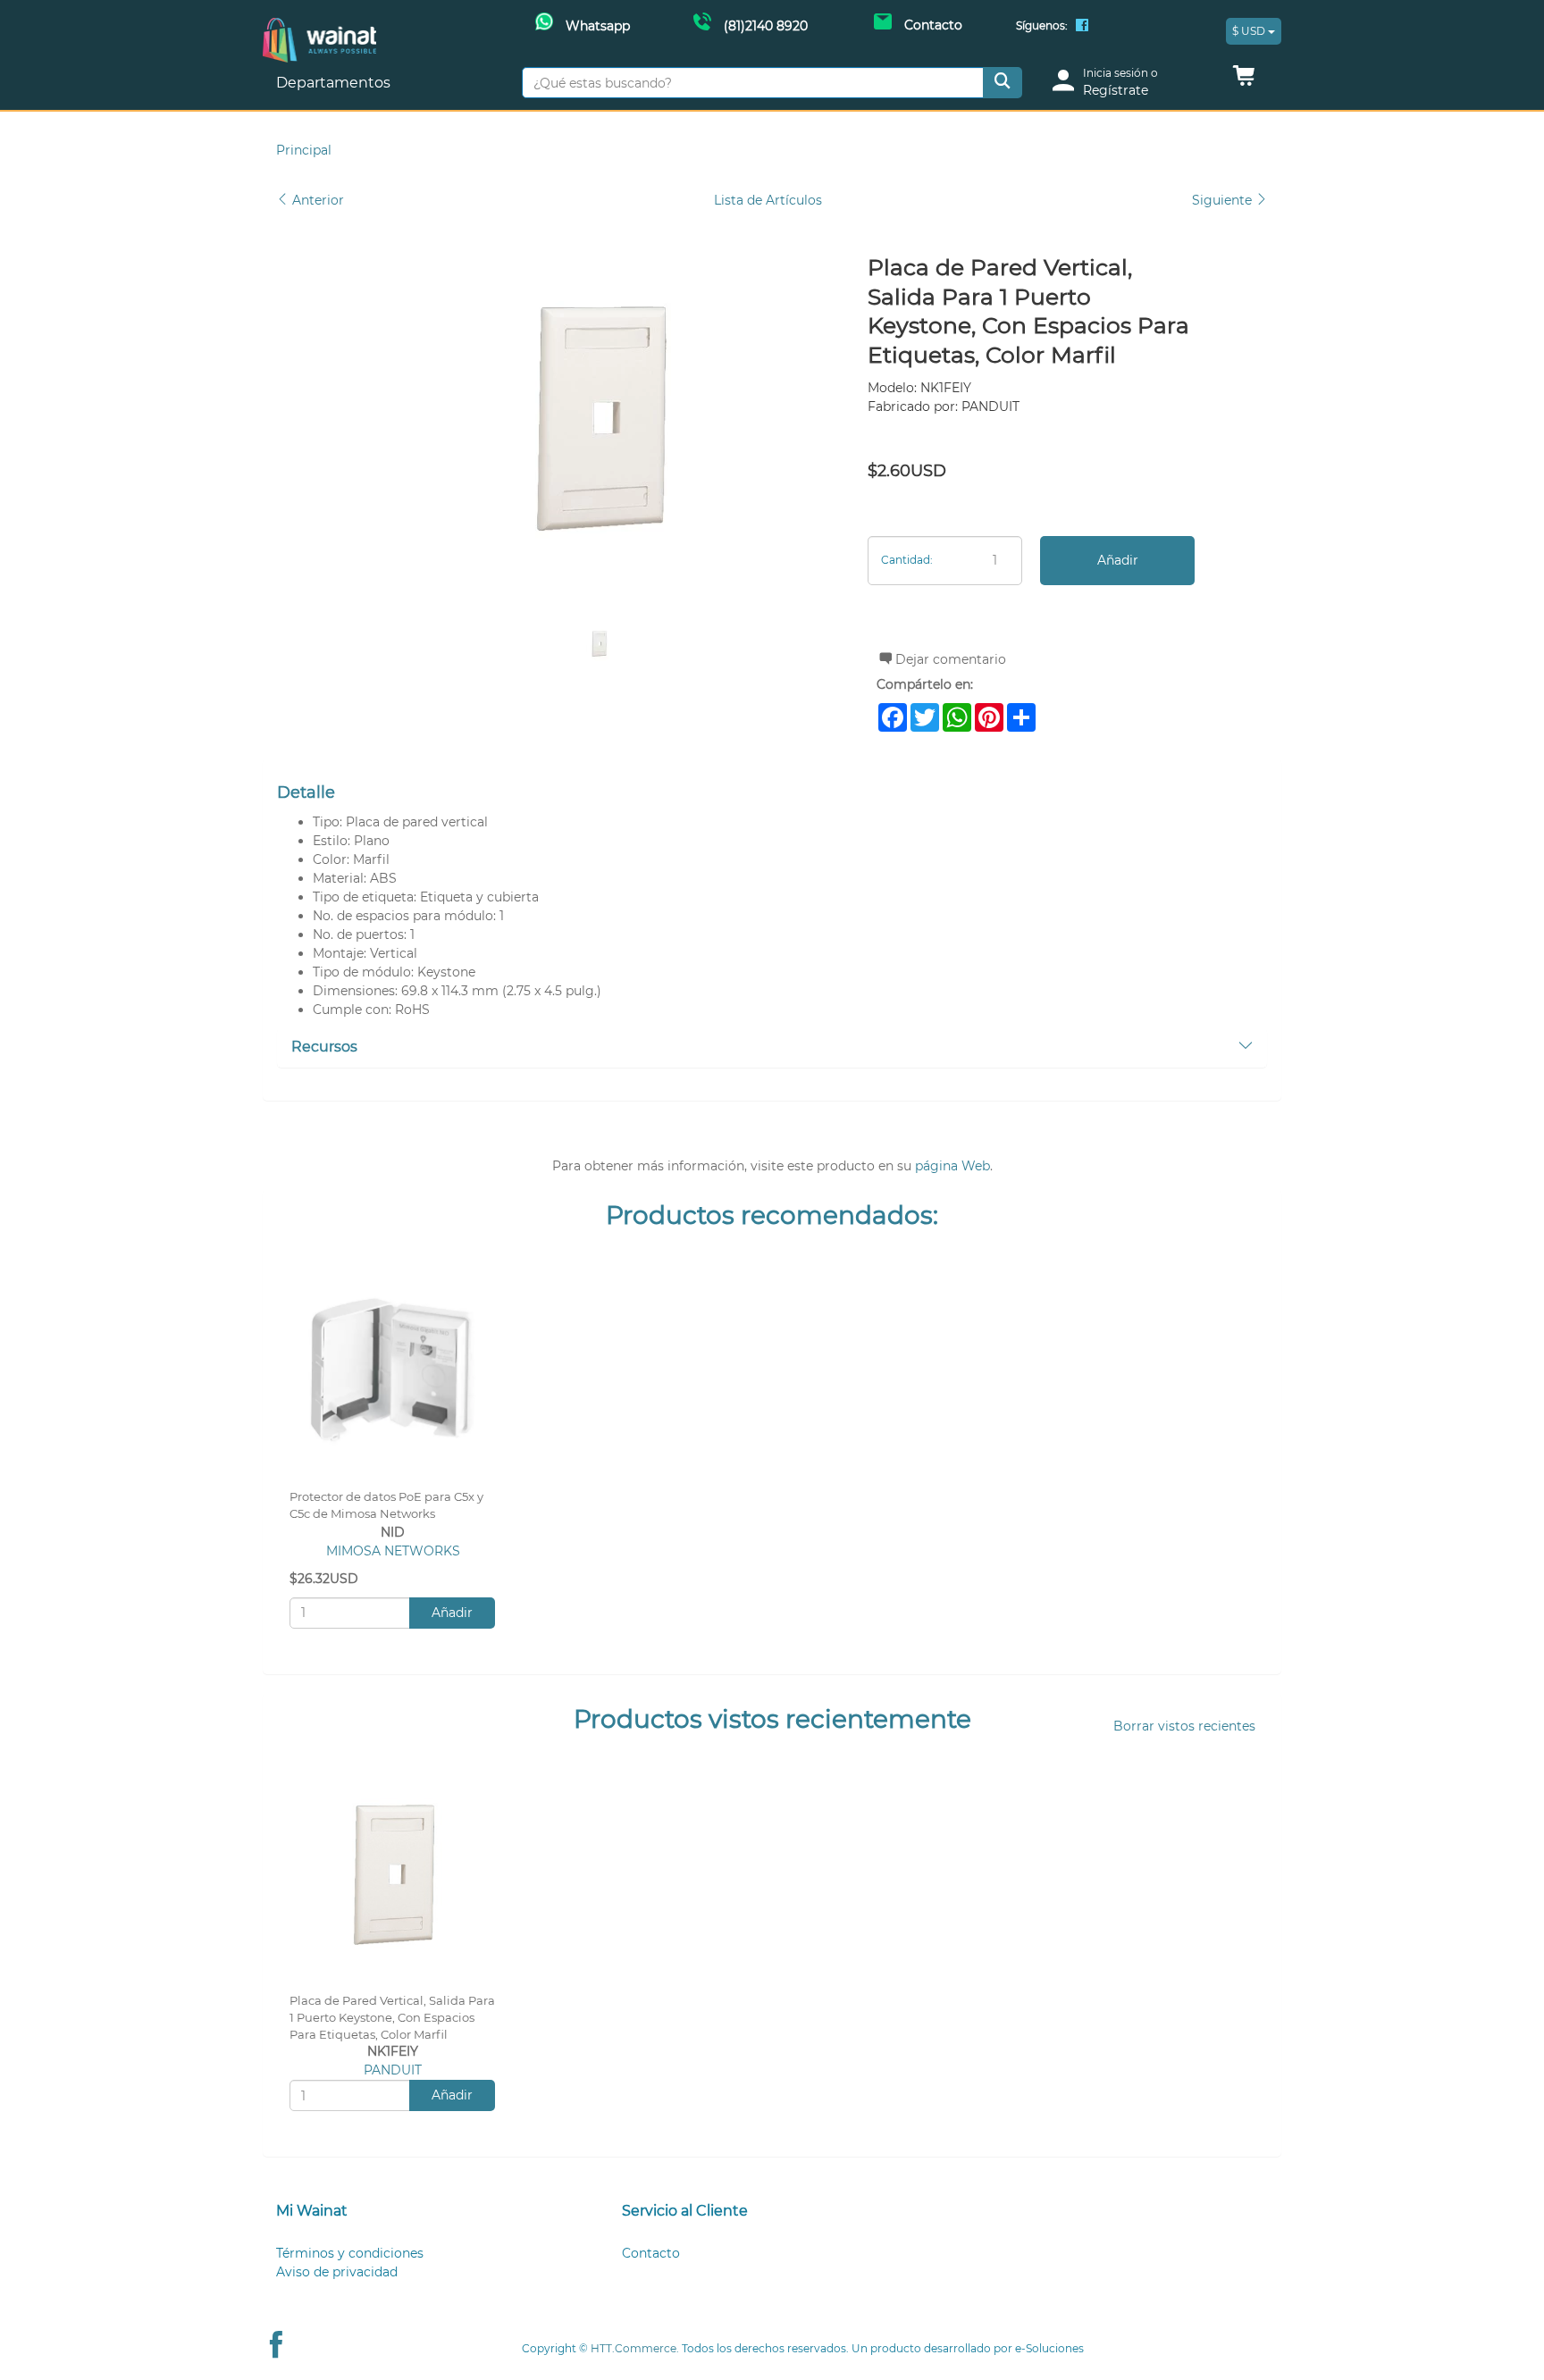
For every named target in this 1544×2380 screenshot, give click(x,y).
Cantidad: (907, 560)
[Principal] (319, 27)
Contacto (651, 2253)
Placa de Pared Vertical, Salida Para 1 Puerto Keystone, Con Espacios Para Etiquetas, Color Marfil (392, 2018)
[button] (1244, 80)
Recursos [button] (324, 1047)
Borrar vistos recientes (1184, 1726)
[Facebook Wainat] (1082, 27)
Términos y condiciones (350, 2253)
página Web (952, 1166)
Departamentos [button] (335, 83)
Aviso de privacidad (337, 2272)
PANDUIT (393, 2070)
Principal (304, 150)
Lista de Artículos (768, 200)
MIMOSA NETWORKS (393, 1551)
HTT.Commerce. (635, 2348)
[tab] (772, 1048)
